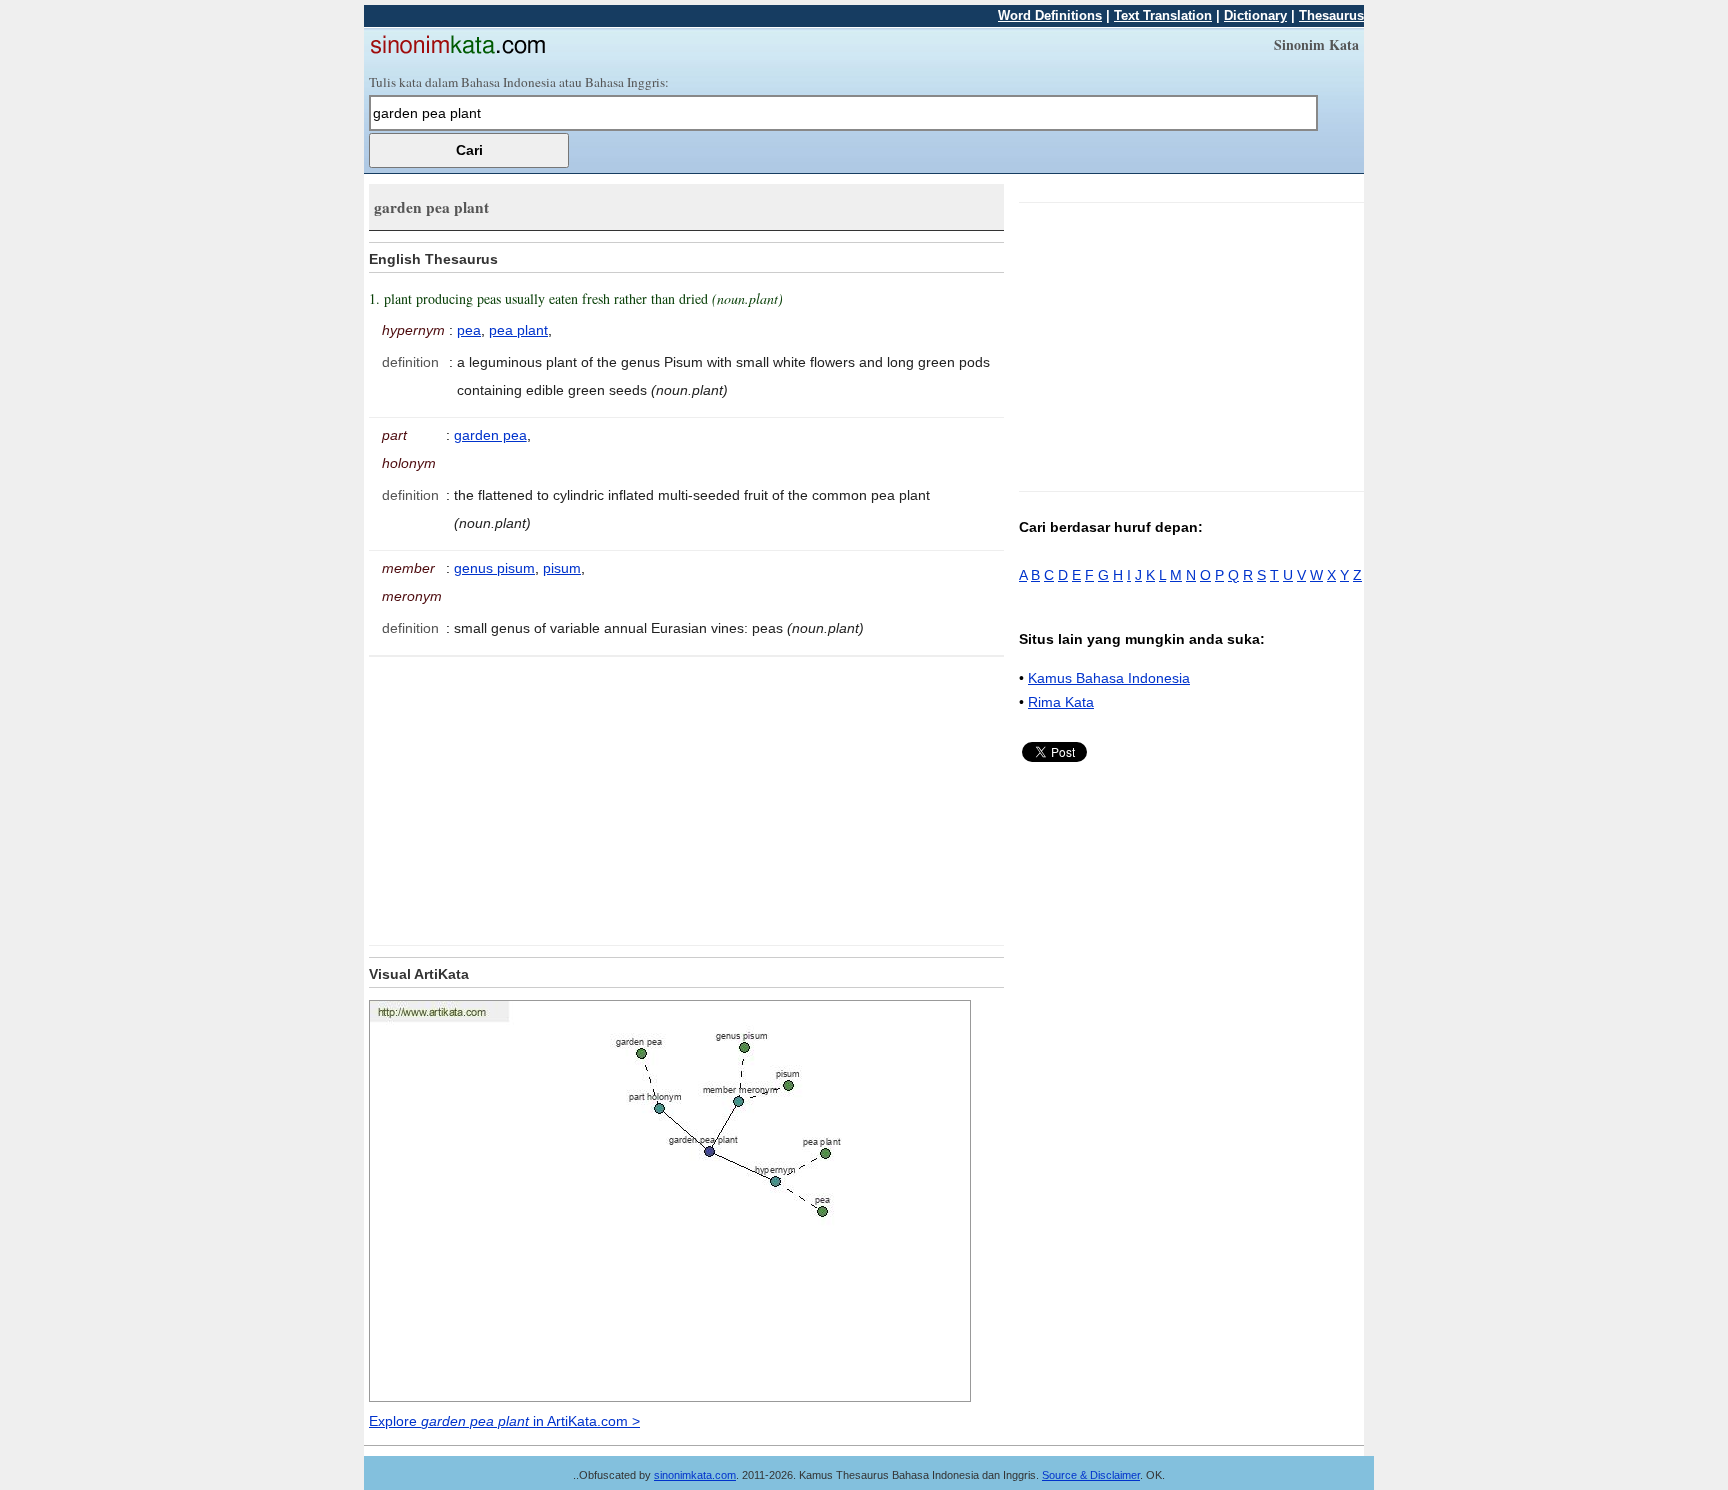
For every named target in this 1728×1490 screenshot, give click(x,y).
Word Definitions (1050, 15)
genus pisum (494, 568)
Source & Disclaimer (1091, 1475)
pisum (562, 568)
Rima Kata (1061, 702)
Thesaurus (1331, 15)
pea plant (518, 330)
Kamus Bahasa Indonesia (1109, 678)
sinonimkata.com (695, 1475)
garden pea (490, 435)
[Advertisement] (537, 797)
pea (469, 330)
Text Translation (1163, 15)
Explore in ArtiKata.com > (504, 1421)
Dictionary (1255, 15)
